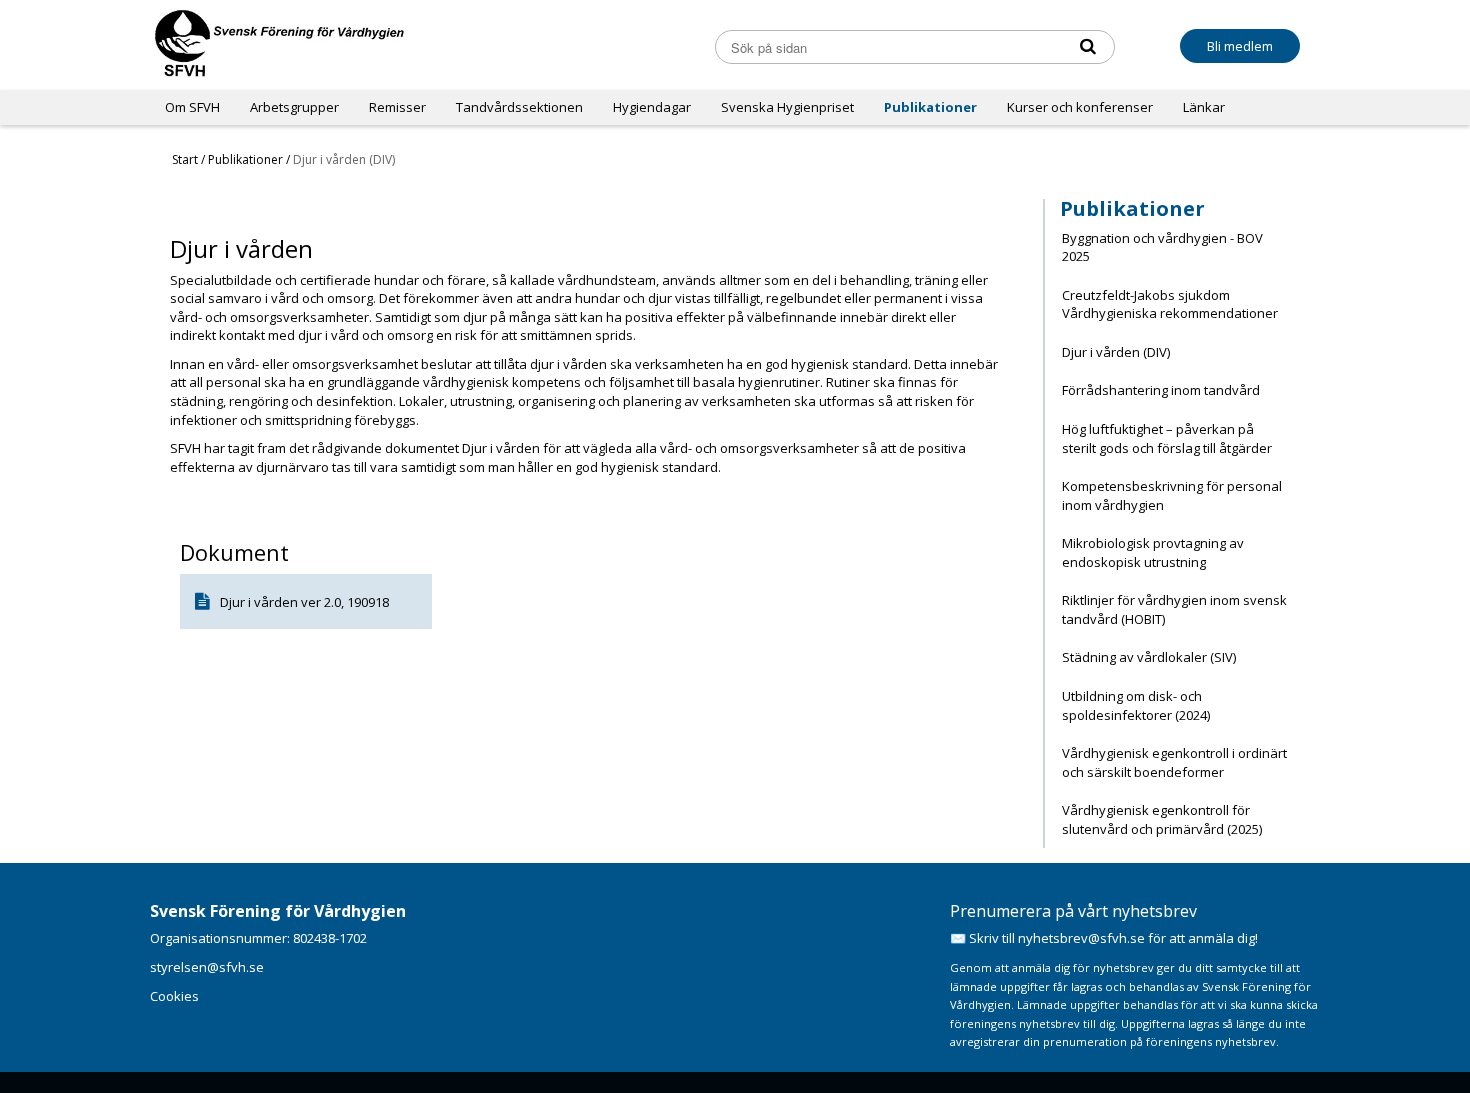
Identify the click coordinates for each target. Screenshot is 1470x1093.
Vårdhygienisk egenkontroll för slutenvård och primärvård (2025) (1162, 819)
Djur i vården (259, 602)
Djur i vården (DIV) (1116, 352)
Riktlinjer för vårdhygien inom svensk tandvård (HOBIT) (1174, 609)
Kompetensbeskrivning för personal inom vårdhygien (1172, 495)
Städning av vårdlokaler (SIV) (1149, 657)
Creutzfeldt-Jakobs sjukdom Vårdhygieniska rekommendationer (1170, 304)
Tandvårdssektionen (519, 107)
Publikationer (930, 107)
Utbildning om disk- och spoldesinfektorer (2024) (1136, 705)
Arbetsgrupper (294, 107)
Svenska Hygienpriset (787, 107)
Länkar (1204, 107)
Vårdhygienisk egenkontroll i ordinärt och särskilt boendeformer (1174, 762)
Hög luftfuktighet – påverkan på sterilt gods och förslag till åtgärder (1167, 438)
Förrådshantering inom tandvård (1161, 390)
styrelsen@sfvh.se (207, 967)
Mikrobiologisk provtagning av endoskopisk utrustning (1153, 552)
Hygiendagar (652, 107)
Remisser (397, 107)
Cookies (174, 996)
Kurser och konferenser (1080, 107)
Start (185, 159)
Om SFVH (192, 107)
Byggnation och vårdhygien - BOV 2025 (1162, 247)
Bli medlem (1240, 46)
